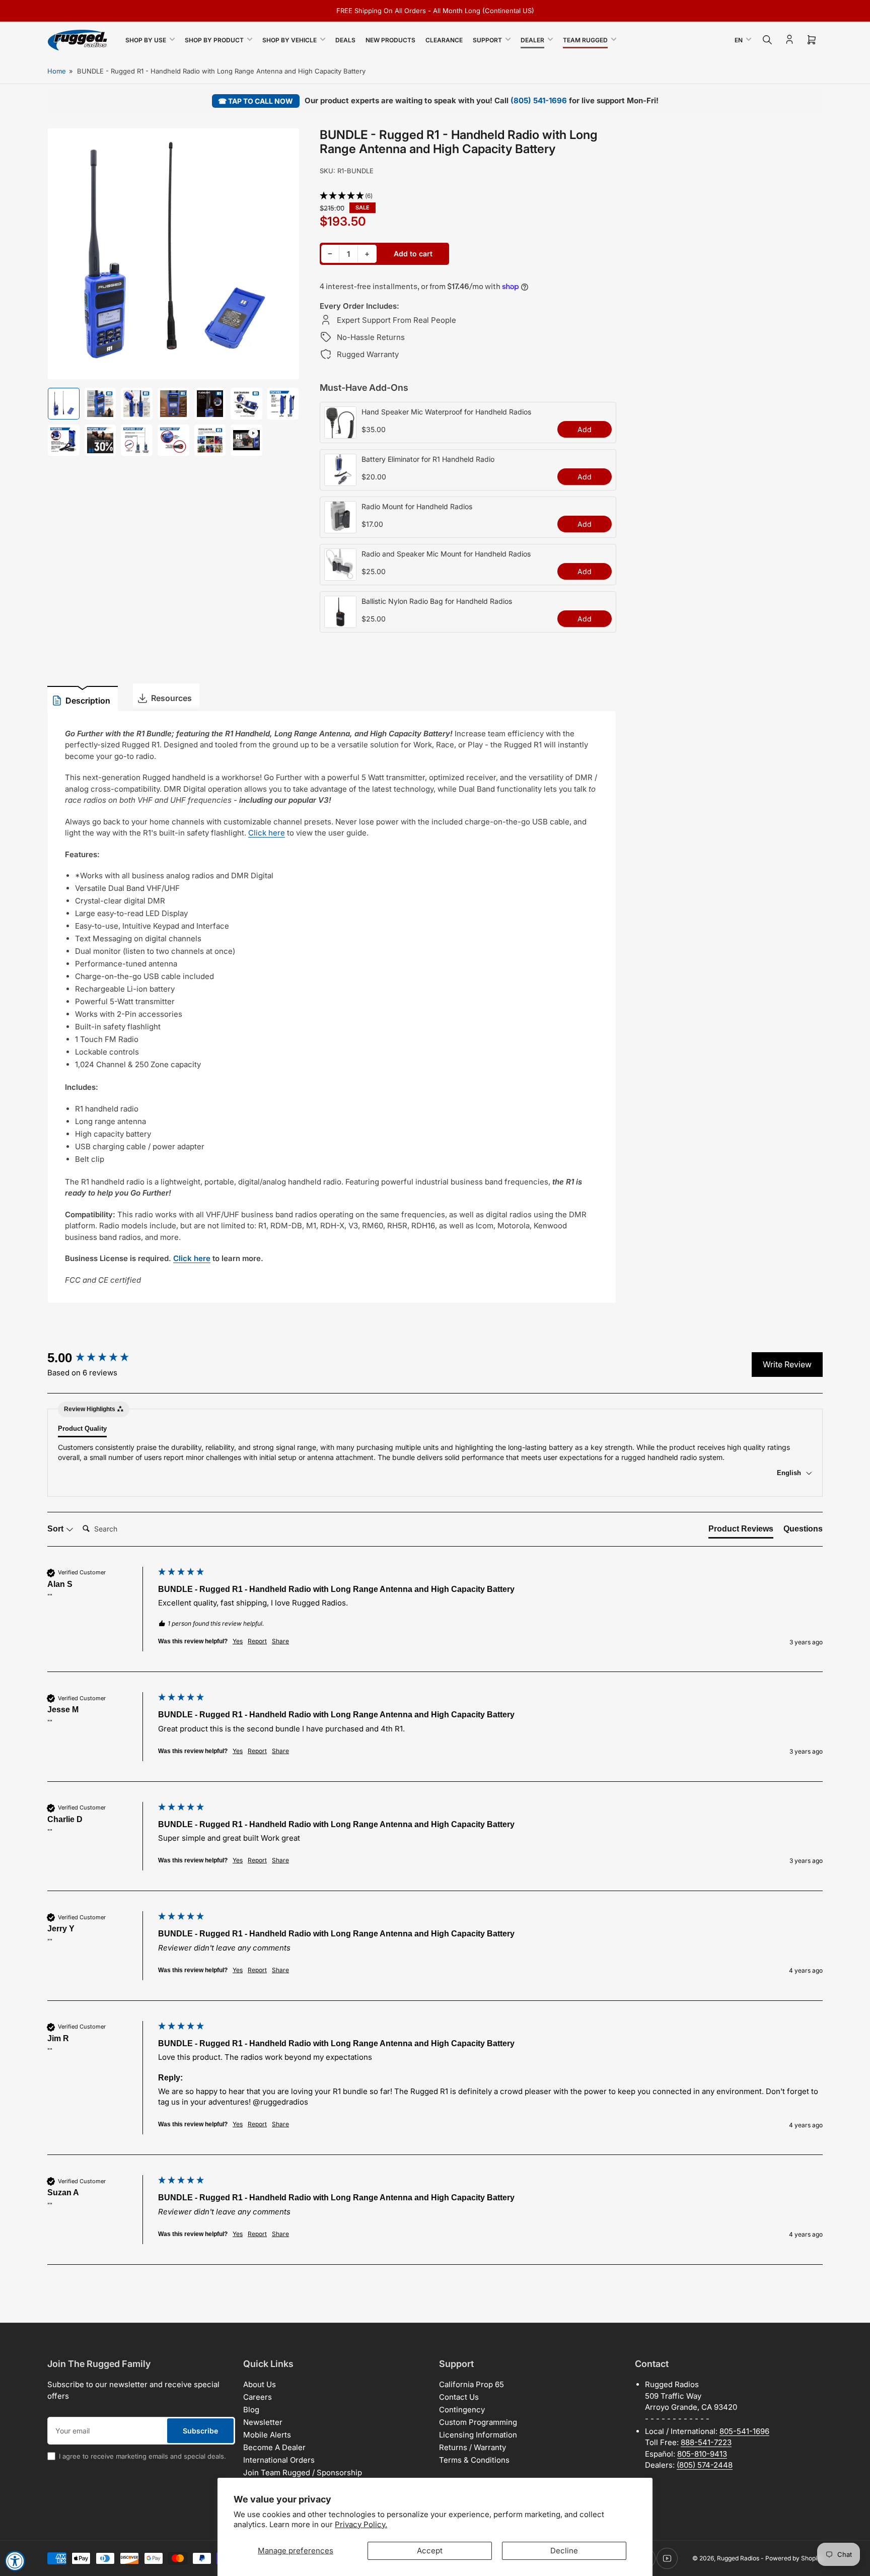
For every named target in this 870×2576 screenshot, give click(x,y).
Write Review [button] (787, 1364)
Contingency (462, 2410)
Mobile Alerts (267, 2435)
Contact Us (459, 2397)
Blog (251, 2410)
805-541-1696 (744, 2431)
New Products (390, 40)
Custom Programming (478, 2422)
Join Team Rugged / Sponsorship (303, 2473)
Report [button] (257, 1641)
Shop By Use (146, 40)
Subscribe (200, 2431)
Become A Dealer (274, 2447)
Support (487, 40)
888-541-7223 (706, 2442)
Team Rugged (585, 40)
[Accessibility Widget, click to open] (15, 2561)
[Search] (767, 40)
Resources (171, 698)
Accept (430, 2551)
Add (585, 429)
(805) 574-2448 (705, 2465)
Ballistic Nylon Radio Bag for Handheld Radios (437, 601)
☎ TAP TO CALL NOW (256, 101)
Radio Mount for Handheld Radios (417, 506)
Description (88, 701)
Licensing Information (478, 2435)
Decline (564, 2551)
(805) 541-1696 (539, 100)
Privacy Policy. (361, 2524)
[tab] (741, 1531)
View (340, 433)
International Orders (279, 2460)
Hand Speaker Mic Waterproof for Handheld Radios (446, 412)
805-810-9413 (702, 2454)
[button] (468, 196)
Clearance (444, 40)
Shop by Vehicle (289, 40)
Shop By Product (214, 40)
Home (57, 71)
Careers (258, 2397)
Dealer (532, 40)
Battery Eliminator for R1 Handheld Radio (428, 459)
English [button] (790, 1473)
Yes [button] (238, 1641)
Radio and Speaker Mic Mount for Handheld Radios (446, 554)
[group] (100, 1358)
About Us (260, 2384)
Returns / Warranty (473, 2447)
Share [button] (280, 1641)
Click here (267, 833)
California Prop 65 (472, 2384)
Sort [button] (56, 1529)
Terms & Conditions (474, 2460)
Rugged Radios (738, 2558)
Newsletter (263, 2422)
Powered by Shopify (794, 2558)
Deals (345, 40)
